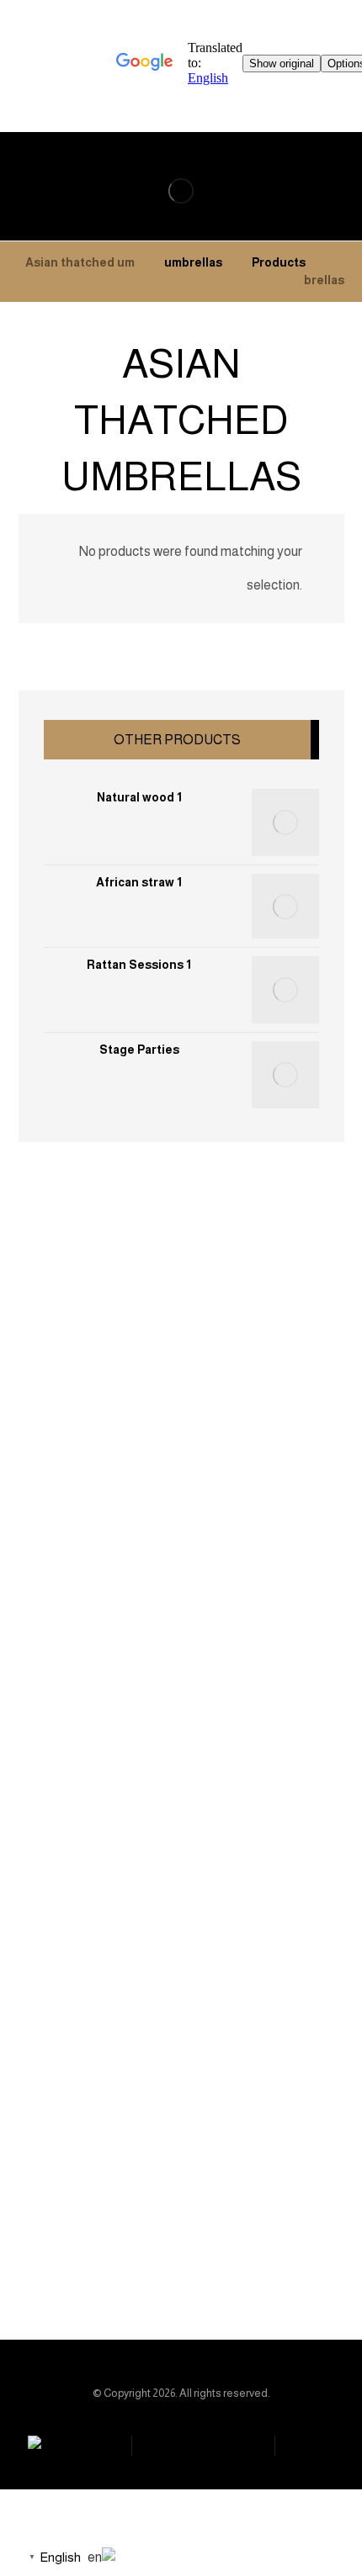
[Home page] (340, 262)
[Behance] (108, 2239)
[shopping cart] (325, 167)
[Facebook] (242, 2239)
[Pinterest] (209, 2239)
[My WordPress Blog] (181, 191)
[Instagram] (175, 2239)
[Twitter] (141, 2239)
